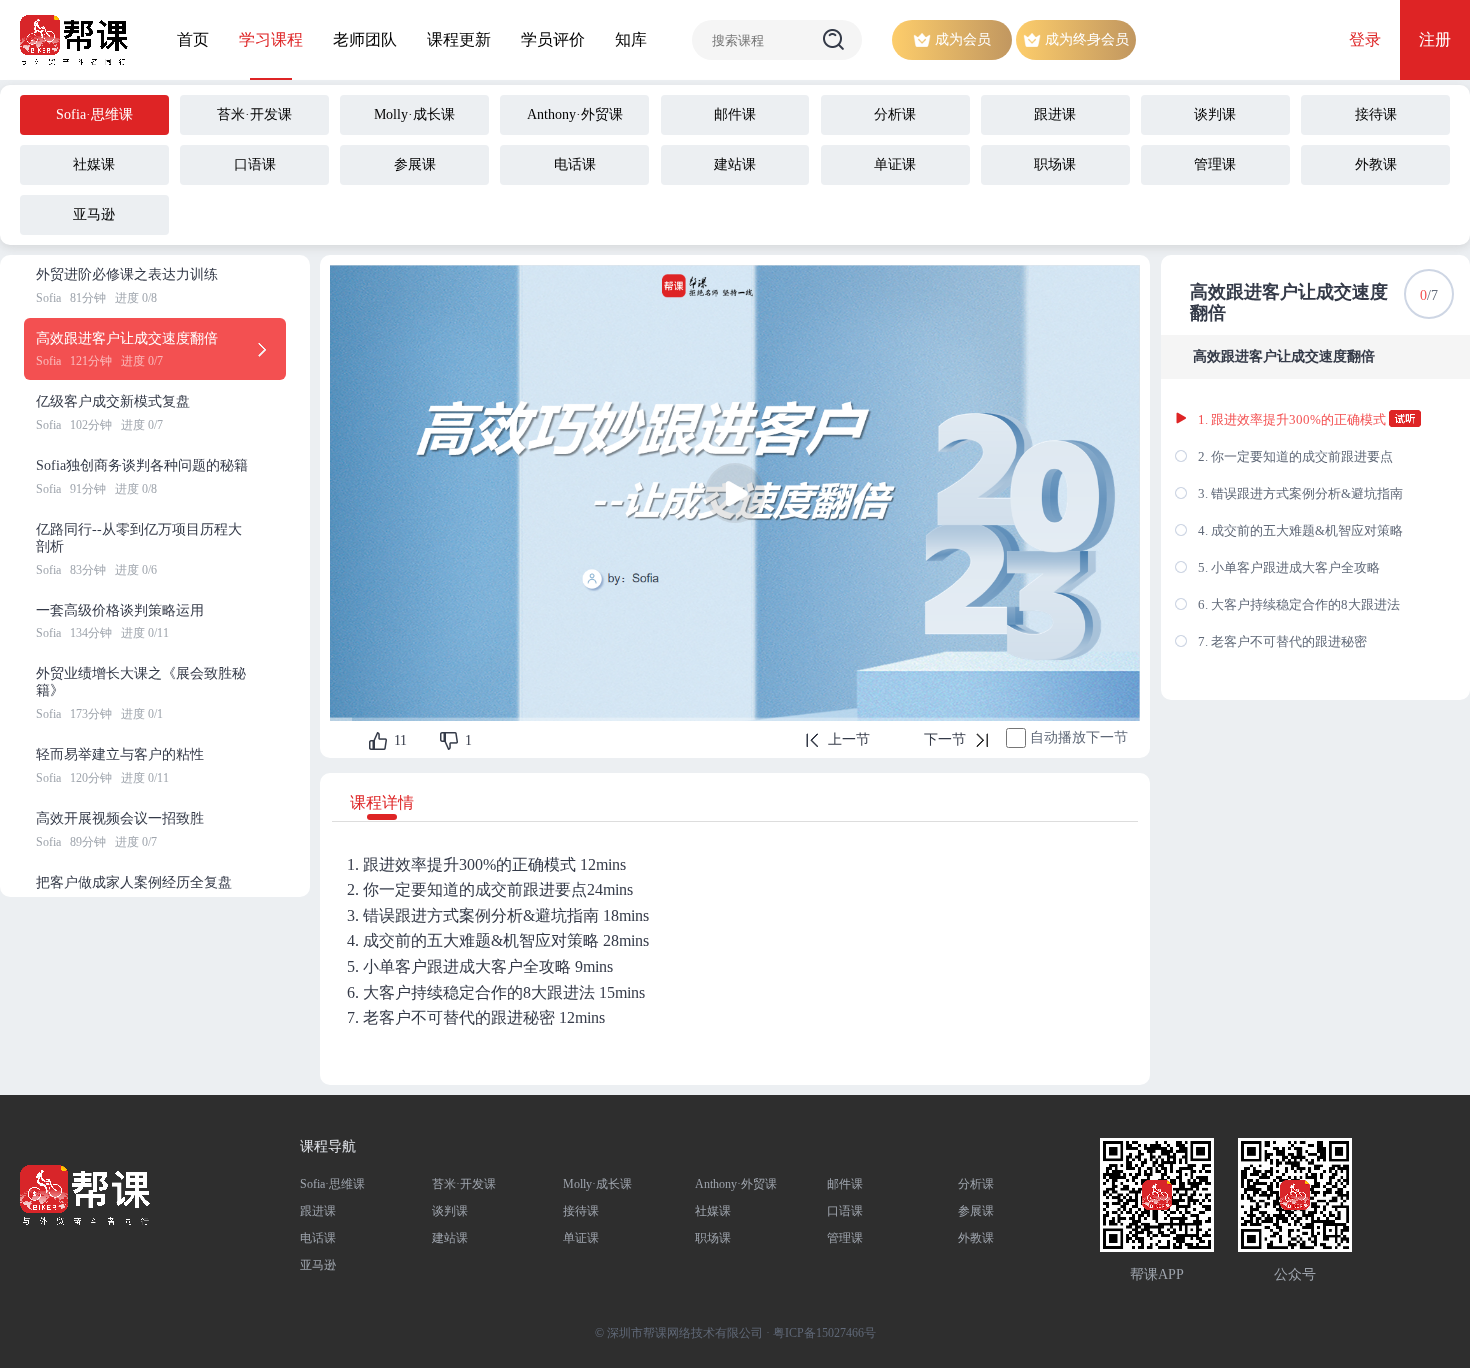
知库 (631, 39)
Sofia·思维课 (332, 1184)
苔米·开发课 (464, 1184)
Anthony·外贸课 (736, 1184)
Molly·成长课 (597, 1184)
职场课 (713, 1238)
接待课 (581, 1211)
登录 (1365, 39)
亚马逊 (318, 1265)
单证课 (581, 1238)
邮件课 (845, 1184)
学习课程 (271, 39)
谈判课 (450, 1211)
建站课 (450, 1238)
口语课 (845, 1211)
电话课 (318, 1238)
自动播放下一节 (1079, 737)
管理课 (845, 1238)
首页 (193, 39)
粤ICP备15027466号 (824, 1333)
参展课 (976, 1211)
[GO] (834, 40)
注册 (1435, 39)
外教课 (976, 1238)
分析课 (976, 1184)
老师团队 (365, 39)
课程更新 (459, 39)
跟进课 (318, 1211)
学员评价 (553, 39)
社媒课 (713, 1211)
